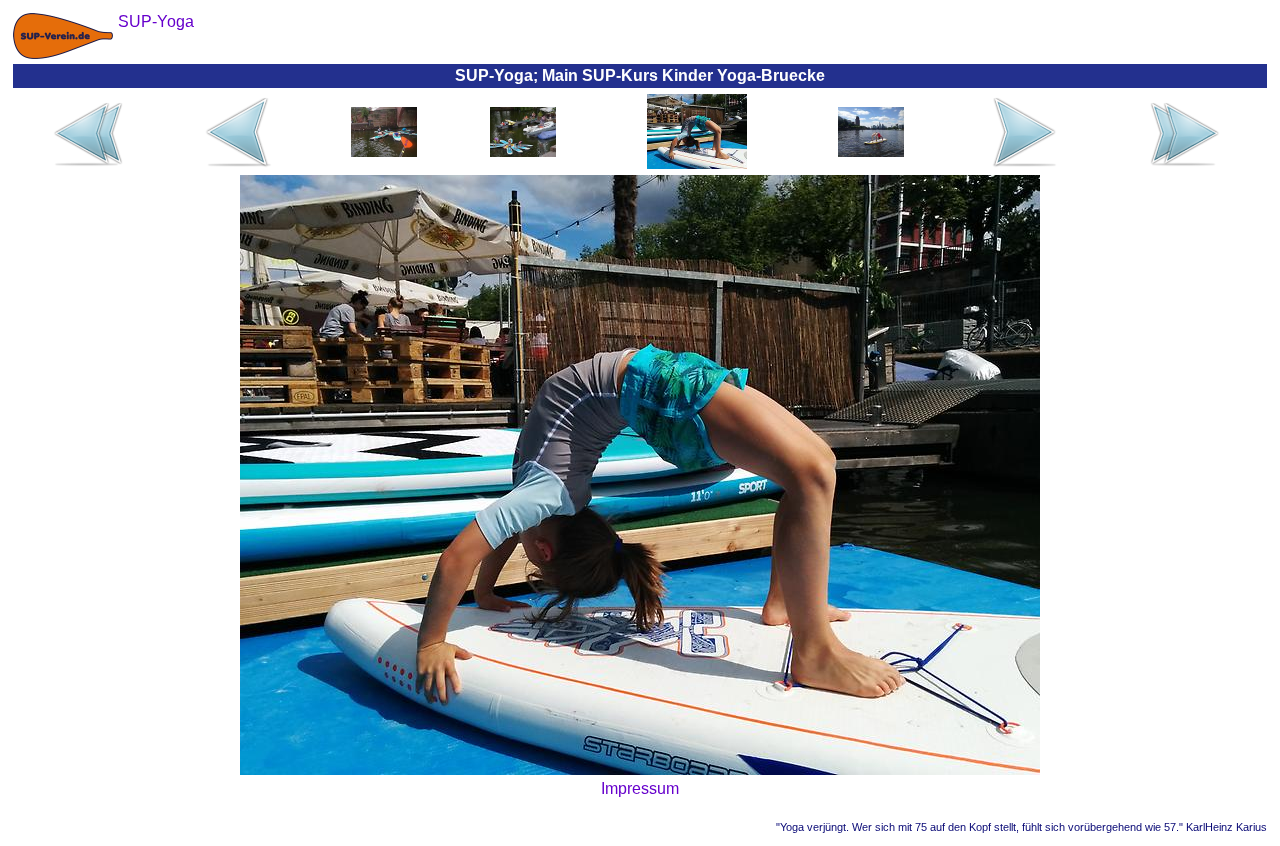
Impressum (640, 788)
